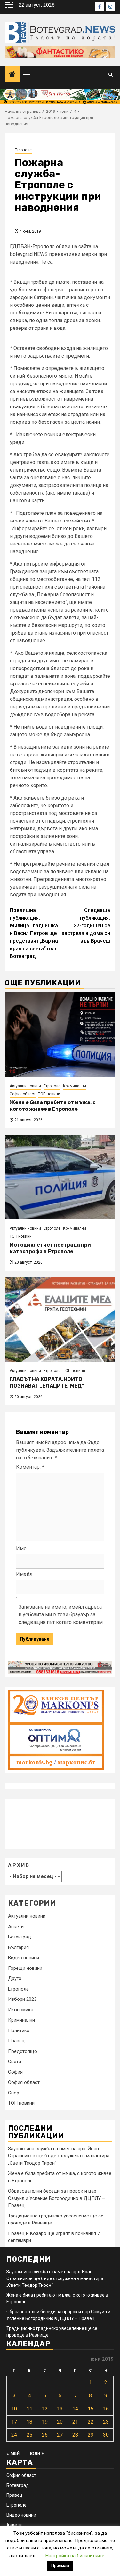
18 (29, 2422)
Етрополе (23, 150)
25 (29, 2435)
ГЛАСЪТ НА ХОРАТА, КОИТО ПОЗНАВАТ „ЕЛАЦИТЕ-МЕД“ (47, 1382)
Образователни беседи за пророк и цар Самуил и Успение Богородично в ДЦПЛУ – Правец (56, 2198)
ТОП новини (49, 1094)
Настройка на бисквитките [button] (75, 2556)
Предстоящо (23, 2051)
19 (45, 2422)
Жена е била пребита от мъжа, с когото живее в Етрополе (53, 1106)
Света (15, 2062)
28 (75, 2435)
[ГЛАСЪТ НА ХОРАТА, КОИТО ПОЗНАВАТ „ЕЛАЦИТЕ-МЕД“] (60, 1319)
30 (106, 2435)
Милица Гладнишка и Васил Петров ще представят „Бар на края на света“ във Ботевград (34, 933)
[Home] (12, 75)
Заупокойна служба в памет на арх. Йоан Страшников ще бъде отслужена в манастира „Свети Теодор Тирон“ (59, 2156)
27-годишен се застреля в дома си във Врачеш (86, 926)
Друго (15, 1978)
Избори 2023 (22, 1999)
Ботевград (20, 1937)
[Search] (111, 75)
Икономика (21, 2010)
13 (60, 2409)
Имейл (24, 1574)
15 (91, 2409)
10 (14, 2409)
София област (23, 1094)
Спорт (15, 2093)
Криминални (75, 1086)
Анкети (16, 1927)
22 (91, 2422)
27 (60, 2435)
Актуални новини (25, 1086)
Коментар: (30, 1467)
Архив (19, 1865)
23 (106, 2422)
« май (13, 2453)
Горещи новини (25, 1968)
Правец (16, 2041)
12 (45, 2409)
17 (14, 2422)
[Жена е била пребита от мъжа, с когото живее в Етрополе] (60, 1035)
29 (91, 2435)
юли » (37, 2453)
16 (106, 2409)
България (18, 1947)
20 (60, 2422)
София (15, 2072)
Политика (19, 2031)
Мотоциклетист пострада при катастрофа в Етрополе (50, 1248)
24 (14, 2435)
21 (75, 2422)
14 (75, 2409)
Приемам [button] (60, 2566)
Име (21, 1548)
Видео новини (24, 1958)
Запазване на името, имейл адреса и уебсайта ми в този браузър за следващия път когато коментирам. (61, 1615)
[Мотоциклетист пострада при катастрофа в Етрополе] (60, 1177)
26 (45, 2435)
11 (29, 2409)
